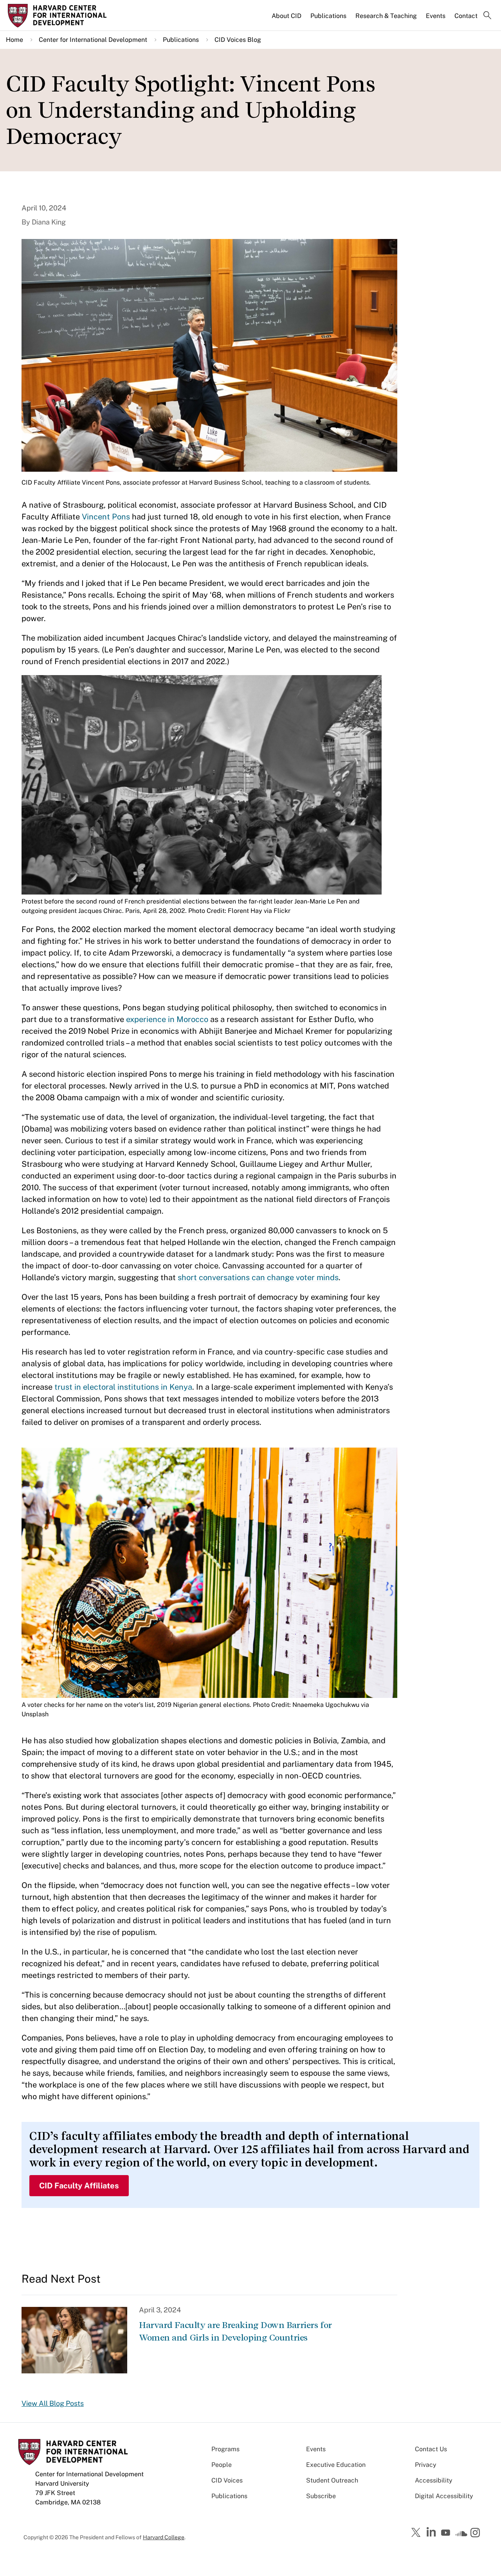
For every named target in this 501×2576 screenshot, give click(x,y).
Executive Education (336, 2465)
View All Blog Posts (53, 2403)
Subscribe (321, 2496)
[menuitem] (287, 19)
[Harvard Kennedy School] (64, 16)
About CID (287, 16)
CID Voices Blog (238, 40)
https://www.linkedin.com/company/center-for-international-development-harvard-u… (432, 2532)
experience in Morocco (167, 1019)
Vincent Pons (106, 517)
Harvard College (164, 2537)
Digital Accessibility (444, 2496)
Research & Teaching (386, 16)
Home (14, 40)
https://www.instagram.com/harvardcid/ (476, 2533)
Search (487, 16)
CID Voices (227, 2480)
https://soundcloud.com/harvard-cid (461, 2535)
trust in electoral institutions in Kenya (123, 1387)
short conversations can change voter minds (258, 1277)
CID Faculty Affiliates (79, 2186)
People (222, 2465)
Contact (466, 16)
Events (436, 16)
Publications (328, 16)
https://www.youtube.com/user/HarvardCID (447, 2533)
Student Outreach (332, 2480)
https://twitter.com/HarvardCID (417, 2533)
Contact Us (431, 2449)
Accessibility (434, 2480)
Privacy (426, 2465)
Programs (225, 2449)
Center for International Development (93, 40)
